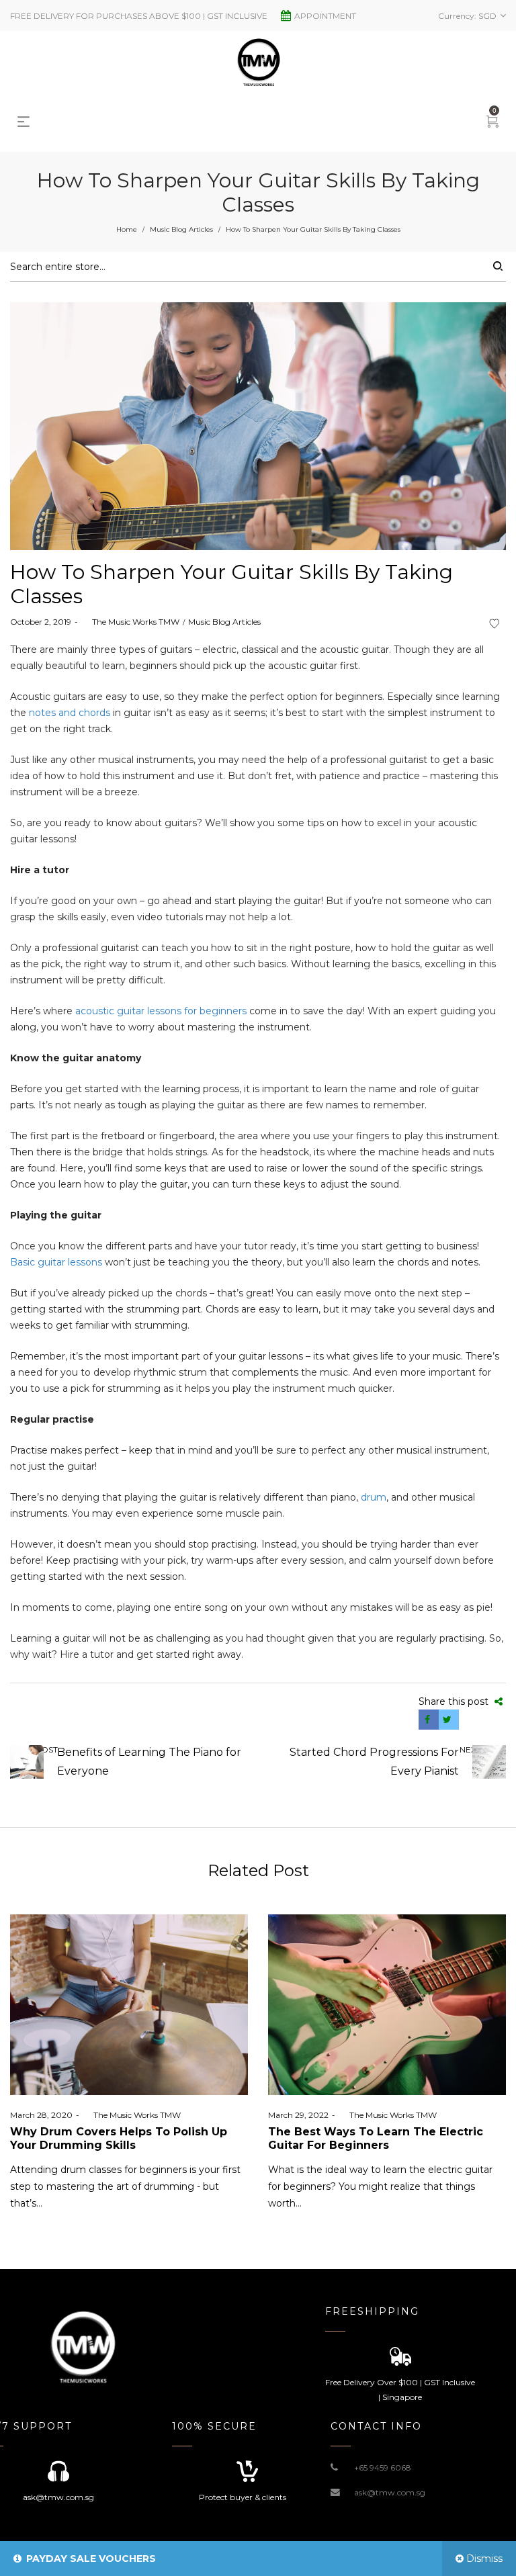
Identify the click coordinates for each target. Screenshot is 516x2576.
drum (374, 1497)
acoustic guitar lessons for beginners (161, 1011)
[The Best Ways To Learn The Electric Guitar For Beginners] (387, 2005)
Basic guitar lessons (56, 1262)
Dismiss (484, 2559)
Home (127, 229)
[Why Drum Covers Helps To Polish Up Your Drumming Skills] (129, 2005)
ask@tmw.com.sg (390, 2492)
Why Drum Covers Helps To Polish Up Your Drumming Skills (119, 2138)
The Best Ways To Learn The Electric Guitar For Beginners (376, 2138)
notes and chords (70, 713)
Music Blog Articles (181, 229)
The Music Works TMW (130, 622)
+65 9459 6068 (383, 2468)
